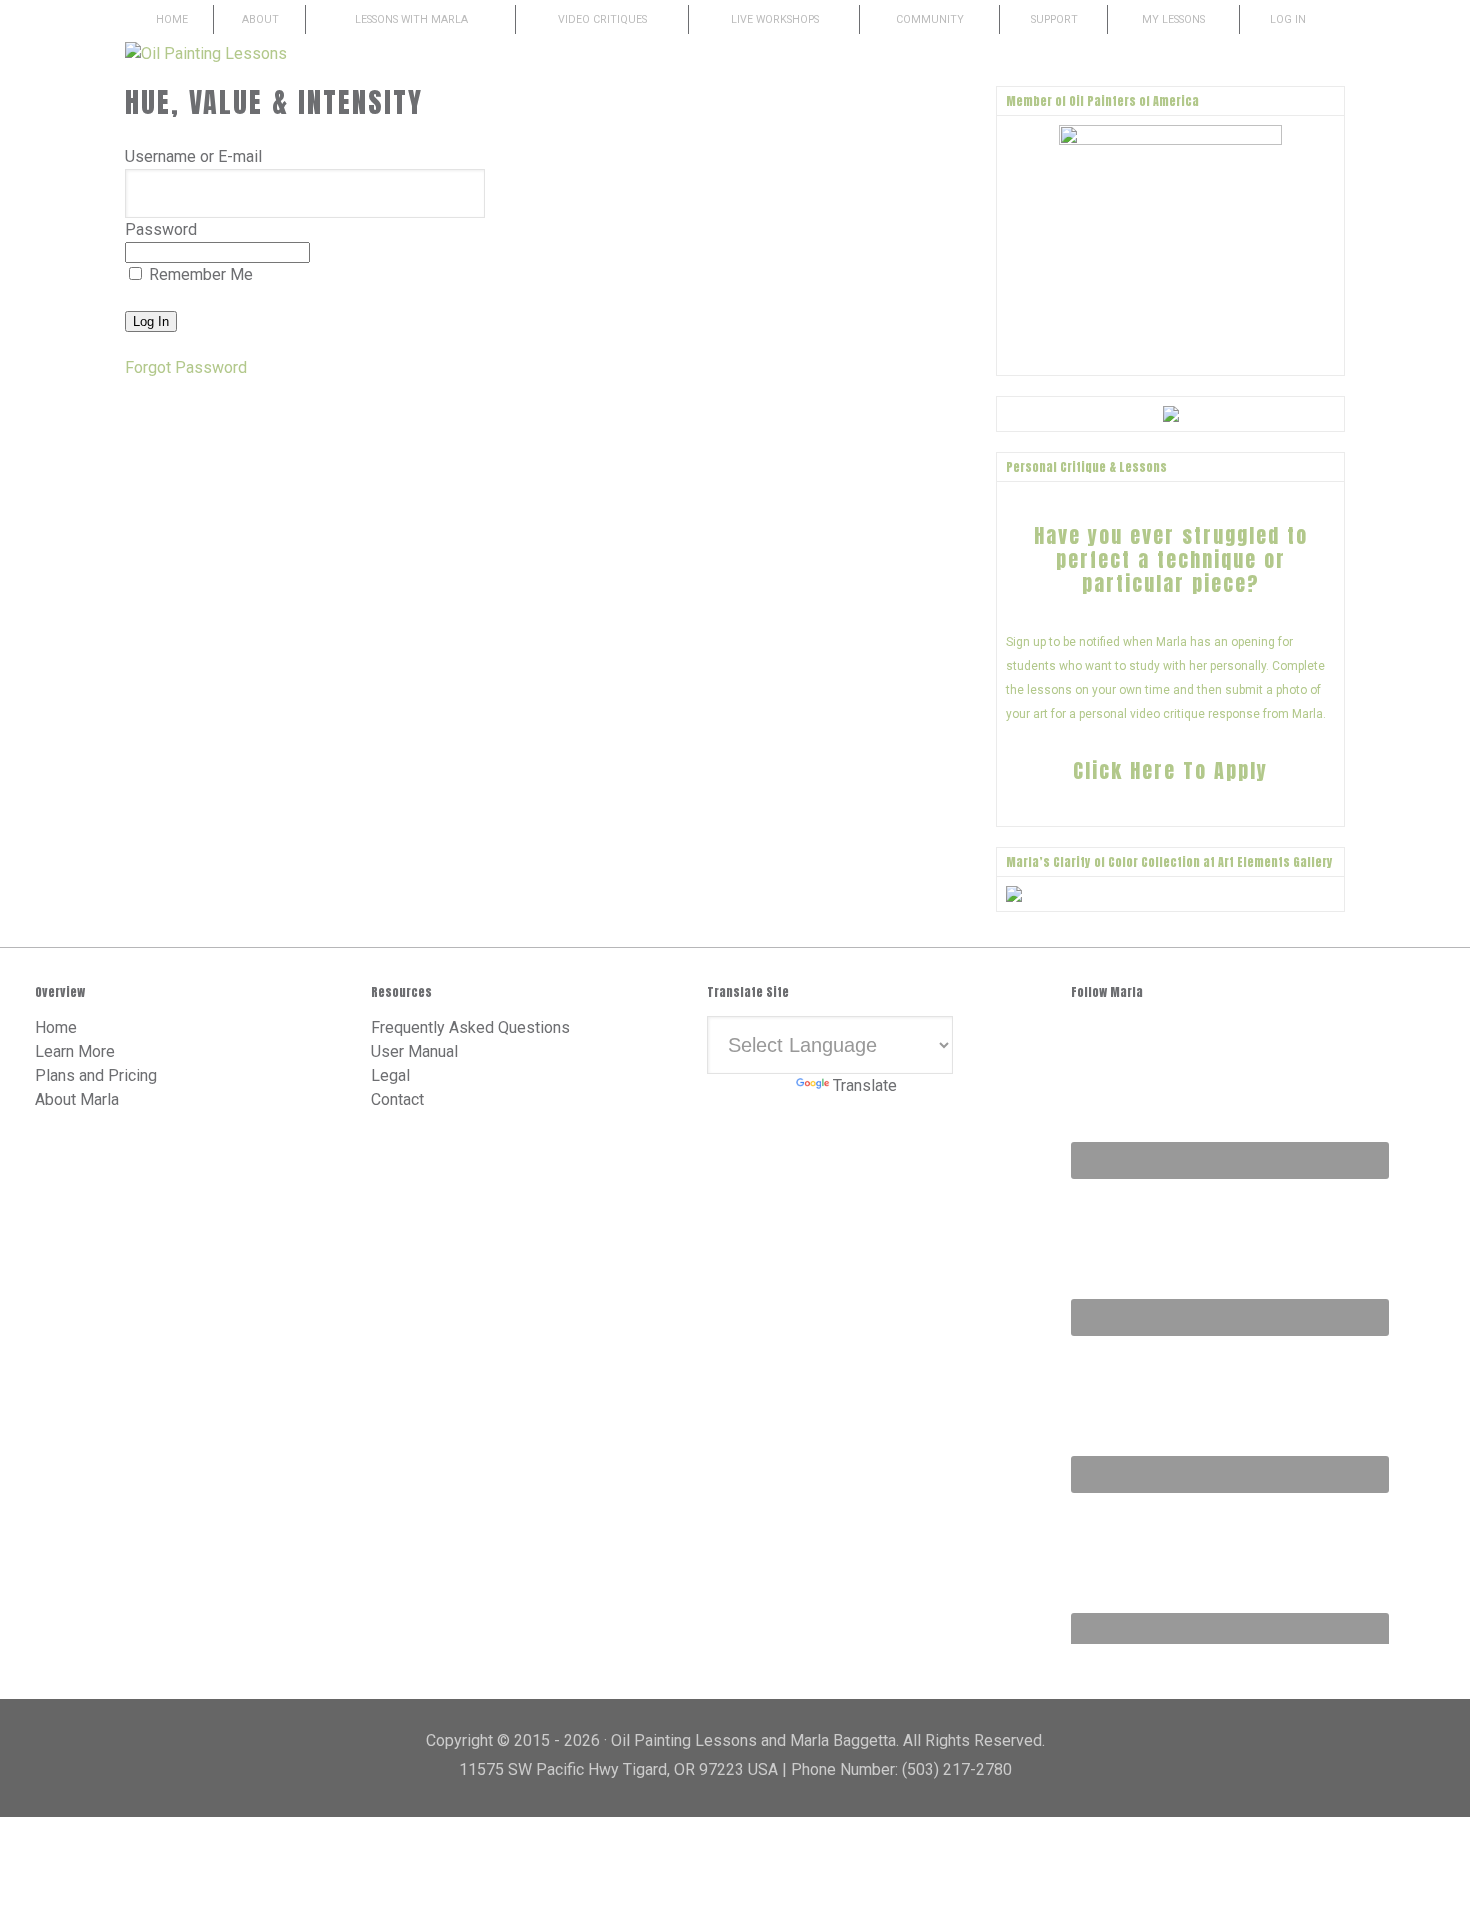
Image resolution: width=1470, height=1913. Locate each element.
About (260, 19)
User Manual (414, 1051)
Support (1054, 19)
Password (161, 229)
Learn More (75, 1051)
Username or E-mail (193, 156)
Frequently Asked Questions (470, 1027)
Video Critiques (602, 19)
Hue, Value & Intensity (274, 102)
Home (172, 19)
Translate (865, 1085)
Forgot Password (186, 367)
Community (930, 19)
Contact (397, 1099)
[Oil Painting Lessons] (206, 53)
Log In (1288, 19)
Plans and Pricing (96, 1075)
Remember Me (199, 274)
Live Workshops (775, 19)
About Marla (77, 1099)
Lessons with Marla (411, 19)
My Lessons (1173, 19)
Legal (390, 1075)
